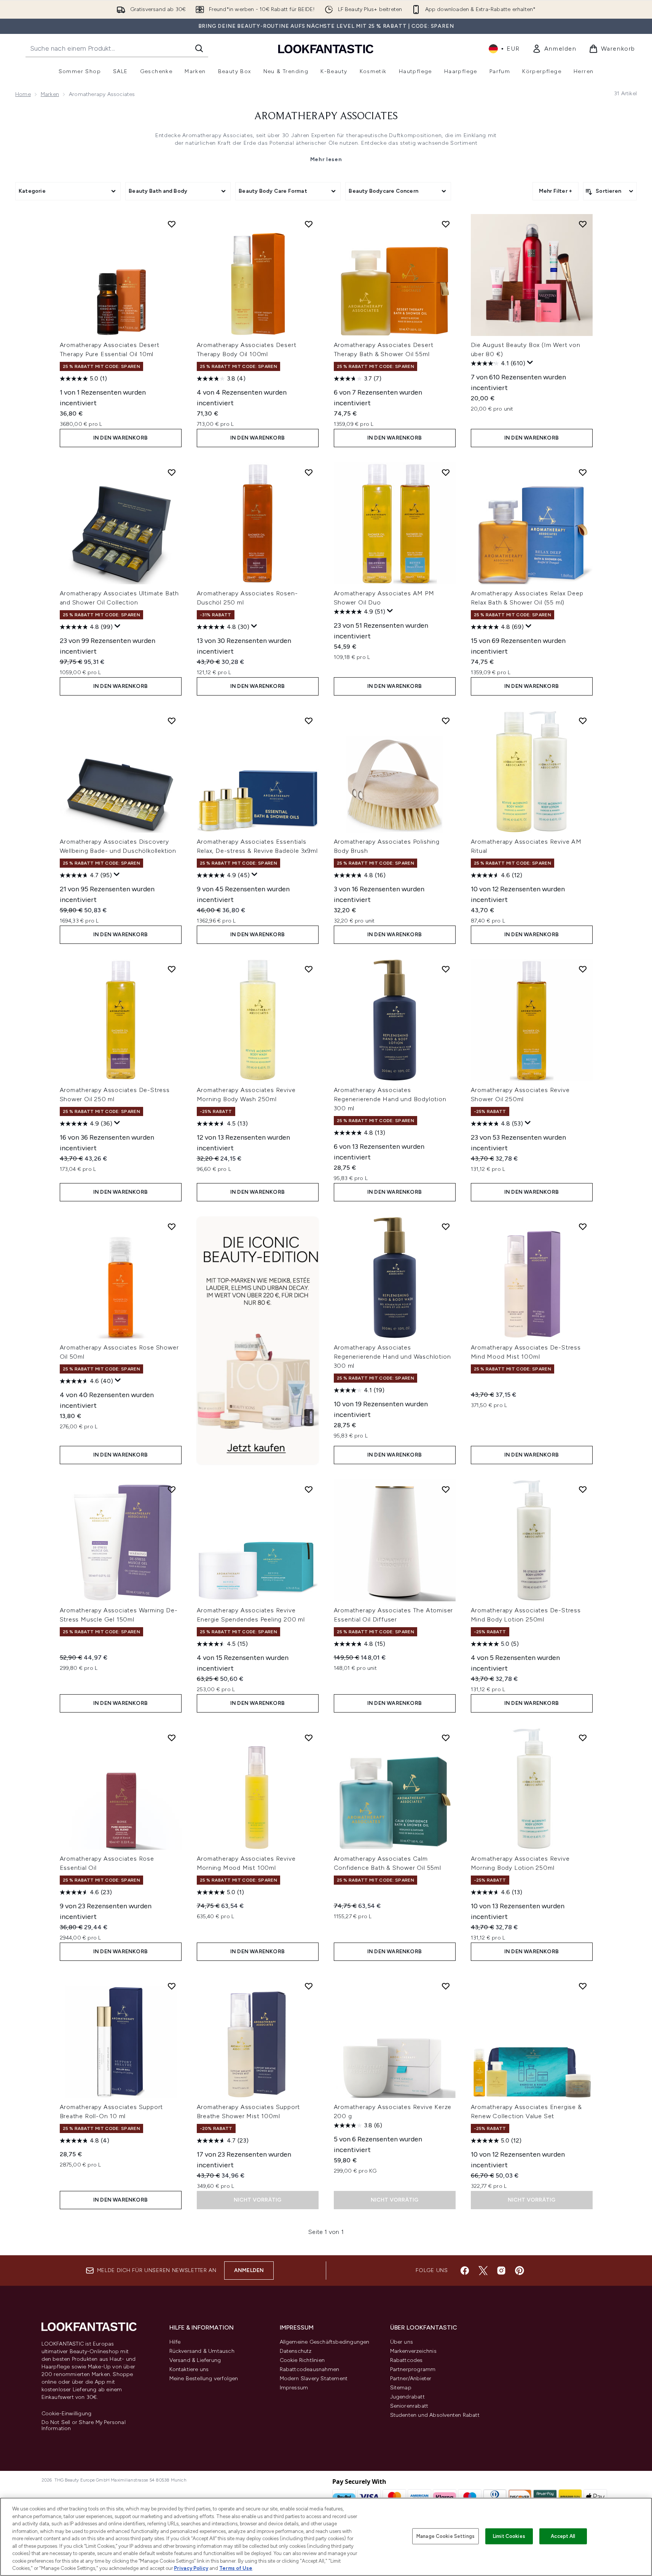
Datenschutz (296, 2351)
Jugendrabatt (407, 2397)
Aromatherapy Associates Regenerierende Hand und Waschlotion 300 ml (392, 1357)
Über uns (402, 2342)
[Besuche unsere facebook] (465, 2271)
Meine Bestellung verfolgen (204, 2379)
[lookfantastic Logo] (326, 49)
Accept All (563, 2536)
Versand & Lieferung (195, 2360)
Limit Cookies (509, 2536)
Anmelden (249, 2270)
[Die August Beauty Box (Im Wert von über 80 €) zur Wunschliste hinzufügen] (583, 224)
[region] (326, 2537)
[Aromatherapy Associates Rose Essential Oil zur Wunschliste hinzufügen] (172, 1738)
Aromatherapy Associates (326, 117)
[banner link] (258, 1340)
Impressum (294, 2388)
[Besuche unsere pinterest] (520, 2271)
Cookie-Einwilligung (67, 2414)
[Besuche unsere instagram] (501, 2271)
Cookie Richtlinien (302, 2360)
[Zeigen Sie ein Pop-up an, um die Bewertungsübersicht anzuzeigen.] (530, 363)
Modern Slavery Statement (314, 2379)
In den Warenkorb (120, 438)
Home (23, 94)
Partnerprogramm (413, 2369)
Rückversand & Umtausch (202, 2351)
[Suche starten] (199, 48)
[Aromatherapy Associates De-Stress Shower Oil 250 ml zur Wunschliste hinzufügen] (172, 969)
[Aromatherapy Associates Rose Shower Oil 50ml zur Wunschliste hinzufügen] (172, 1226)
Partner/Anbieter (411, 2379)
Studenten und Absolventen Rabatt (435, 2415)
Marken (50, 94)
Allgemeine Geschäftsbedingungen (325, 2342)
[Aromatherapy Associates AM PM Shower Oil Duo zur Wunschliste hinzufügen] (446, 472)
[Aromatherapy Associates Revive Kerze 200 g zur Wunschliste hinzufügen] (446, 1986)
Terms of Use (236, 2568)
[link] (554, 49)
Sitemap (401, 2388)
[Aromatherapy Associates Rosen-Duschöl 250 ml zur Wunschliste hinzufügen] (309, 472)
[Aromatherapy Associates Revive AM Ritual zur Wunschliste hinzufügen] (583, 721)
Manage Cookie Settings (446, 2536)
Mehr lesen (326, 159)
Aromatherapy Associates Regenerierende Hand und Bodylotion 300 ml (390, 1099)
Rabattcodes (407, 2360)
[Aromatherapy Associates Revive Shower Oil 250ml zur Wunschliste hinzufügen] (583, 969)
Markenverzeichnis (413, 2351)
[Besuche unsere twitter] (483, 2271)
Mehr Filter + (556, 191)
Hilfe (175, 2342)
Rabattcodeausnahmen (310, 2369)
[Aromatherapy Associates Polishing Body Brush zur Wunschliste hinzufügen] (446, 721)
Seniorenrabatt (409, 2406)
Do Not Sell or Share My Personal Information (84, 2426)
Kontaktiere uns (189, 2369)
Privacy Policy (191, 2568)
